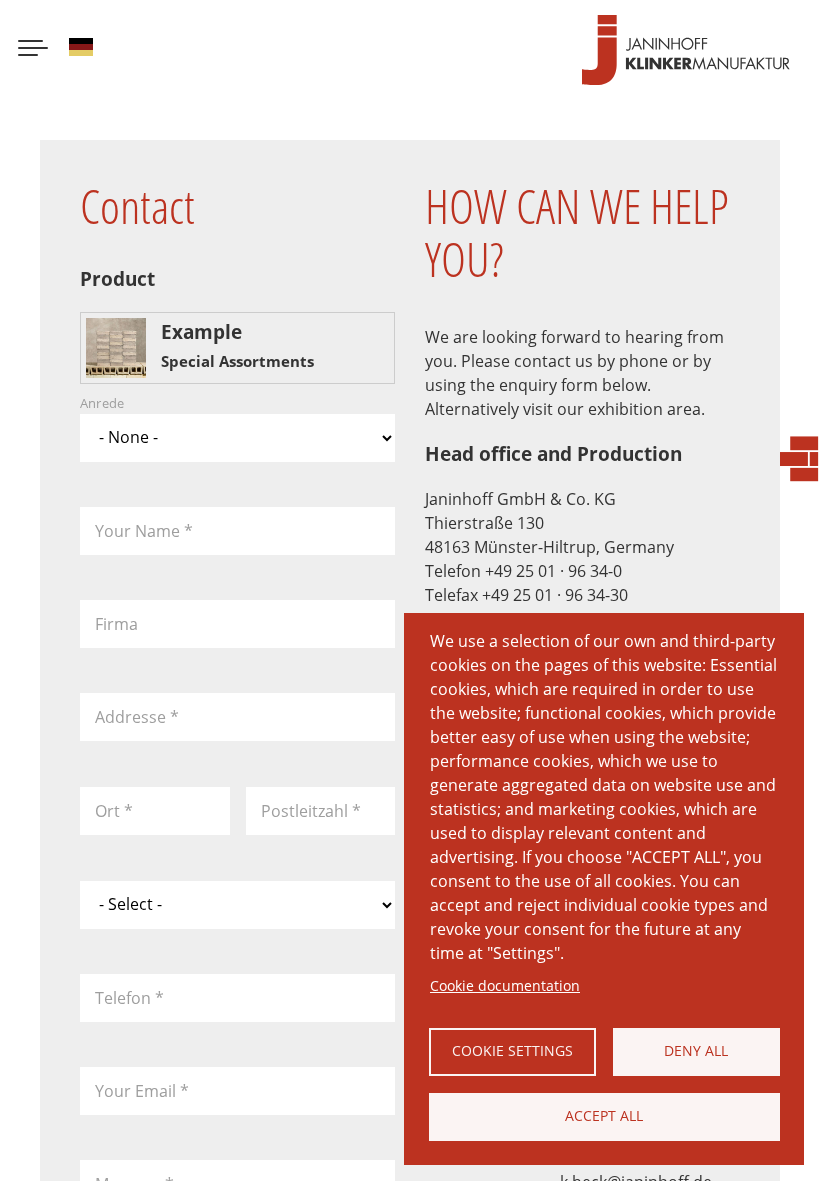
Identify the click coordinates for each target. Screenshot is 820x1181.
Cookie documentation (505, 985)
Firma (116, 624)
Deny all (696, 1050)
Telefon (129, 998)
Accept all (604, 1115)
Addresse (137, 717)
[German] (81, 50)
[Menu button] (33, 50)
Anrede (102, 404)
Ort (114, 811)
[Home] (686, 50)
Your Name (144, 531)
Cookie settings (512, 1050)
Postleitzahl (311, 811)
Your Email (142, 1091)
